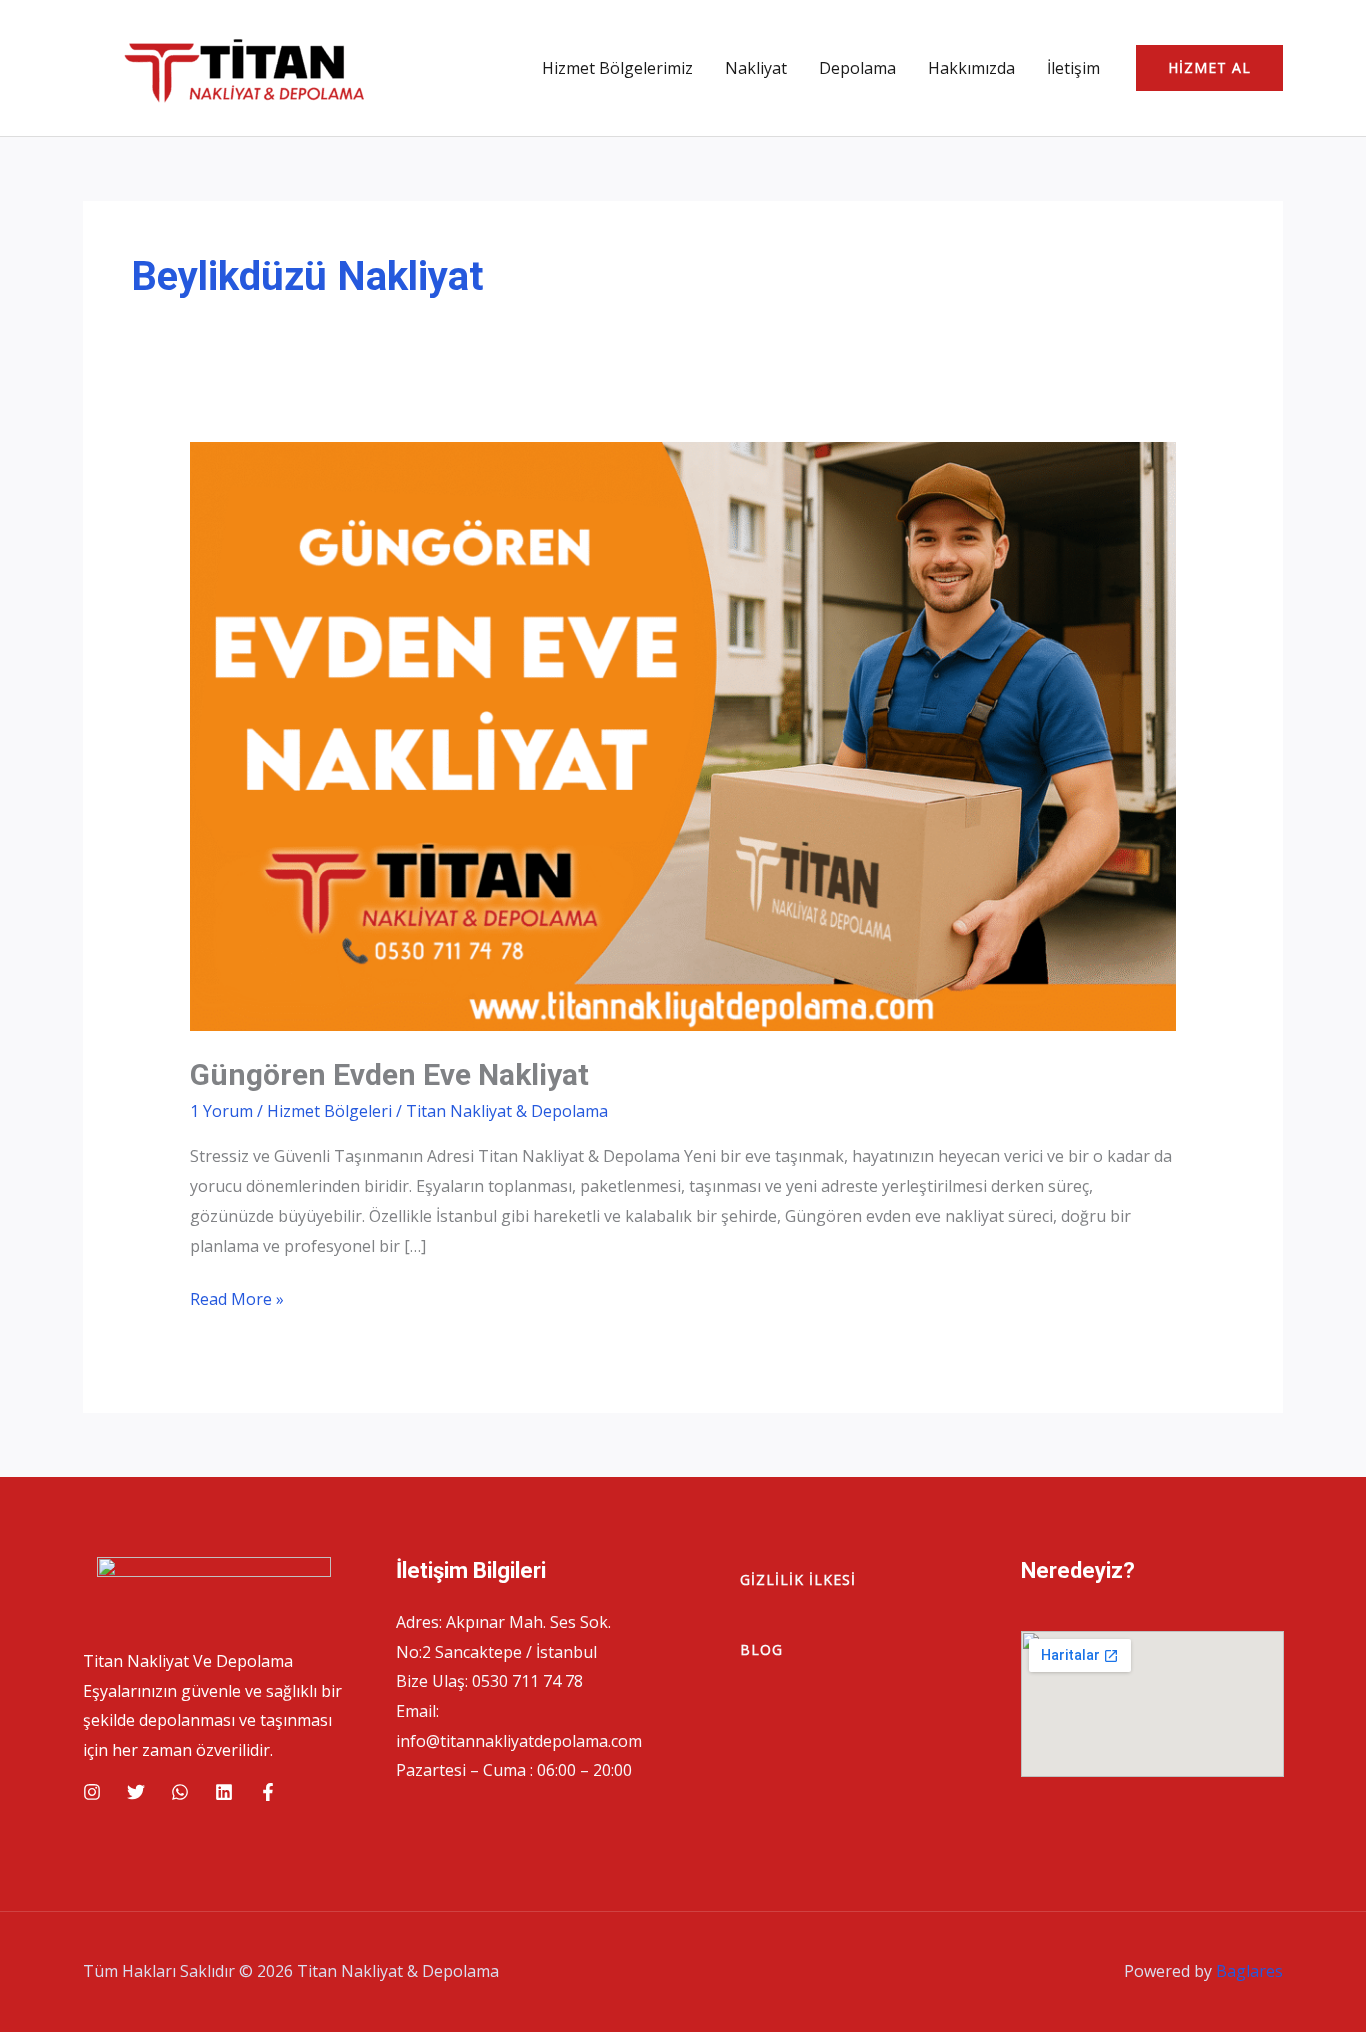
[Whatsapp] (180, 1792)
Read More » (237, 1301)
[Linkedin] (224, 1792)
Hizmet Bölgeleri (329, 1111)
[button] (1209, 68)
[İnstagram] (92, 1792)
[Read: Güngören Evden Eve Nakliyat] (683, 735)
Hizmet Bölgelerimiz (617, 68)
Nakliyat (756, 68)
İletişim (1073, 68)
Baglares (1249, 1971)
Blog (761, 1649)
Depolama (857, 68)
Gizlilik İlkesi (798, 1579)
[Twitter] (136, 1792)
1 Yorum (221, 1111)
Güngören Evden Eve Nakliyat (389, 1074)
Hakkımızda (971, 68)
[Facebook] (268, 1792)
